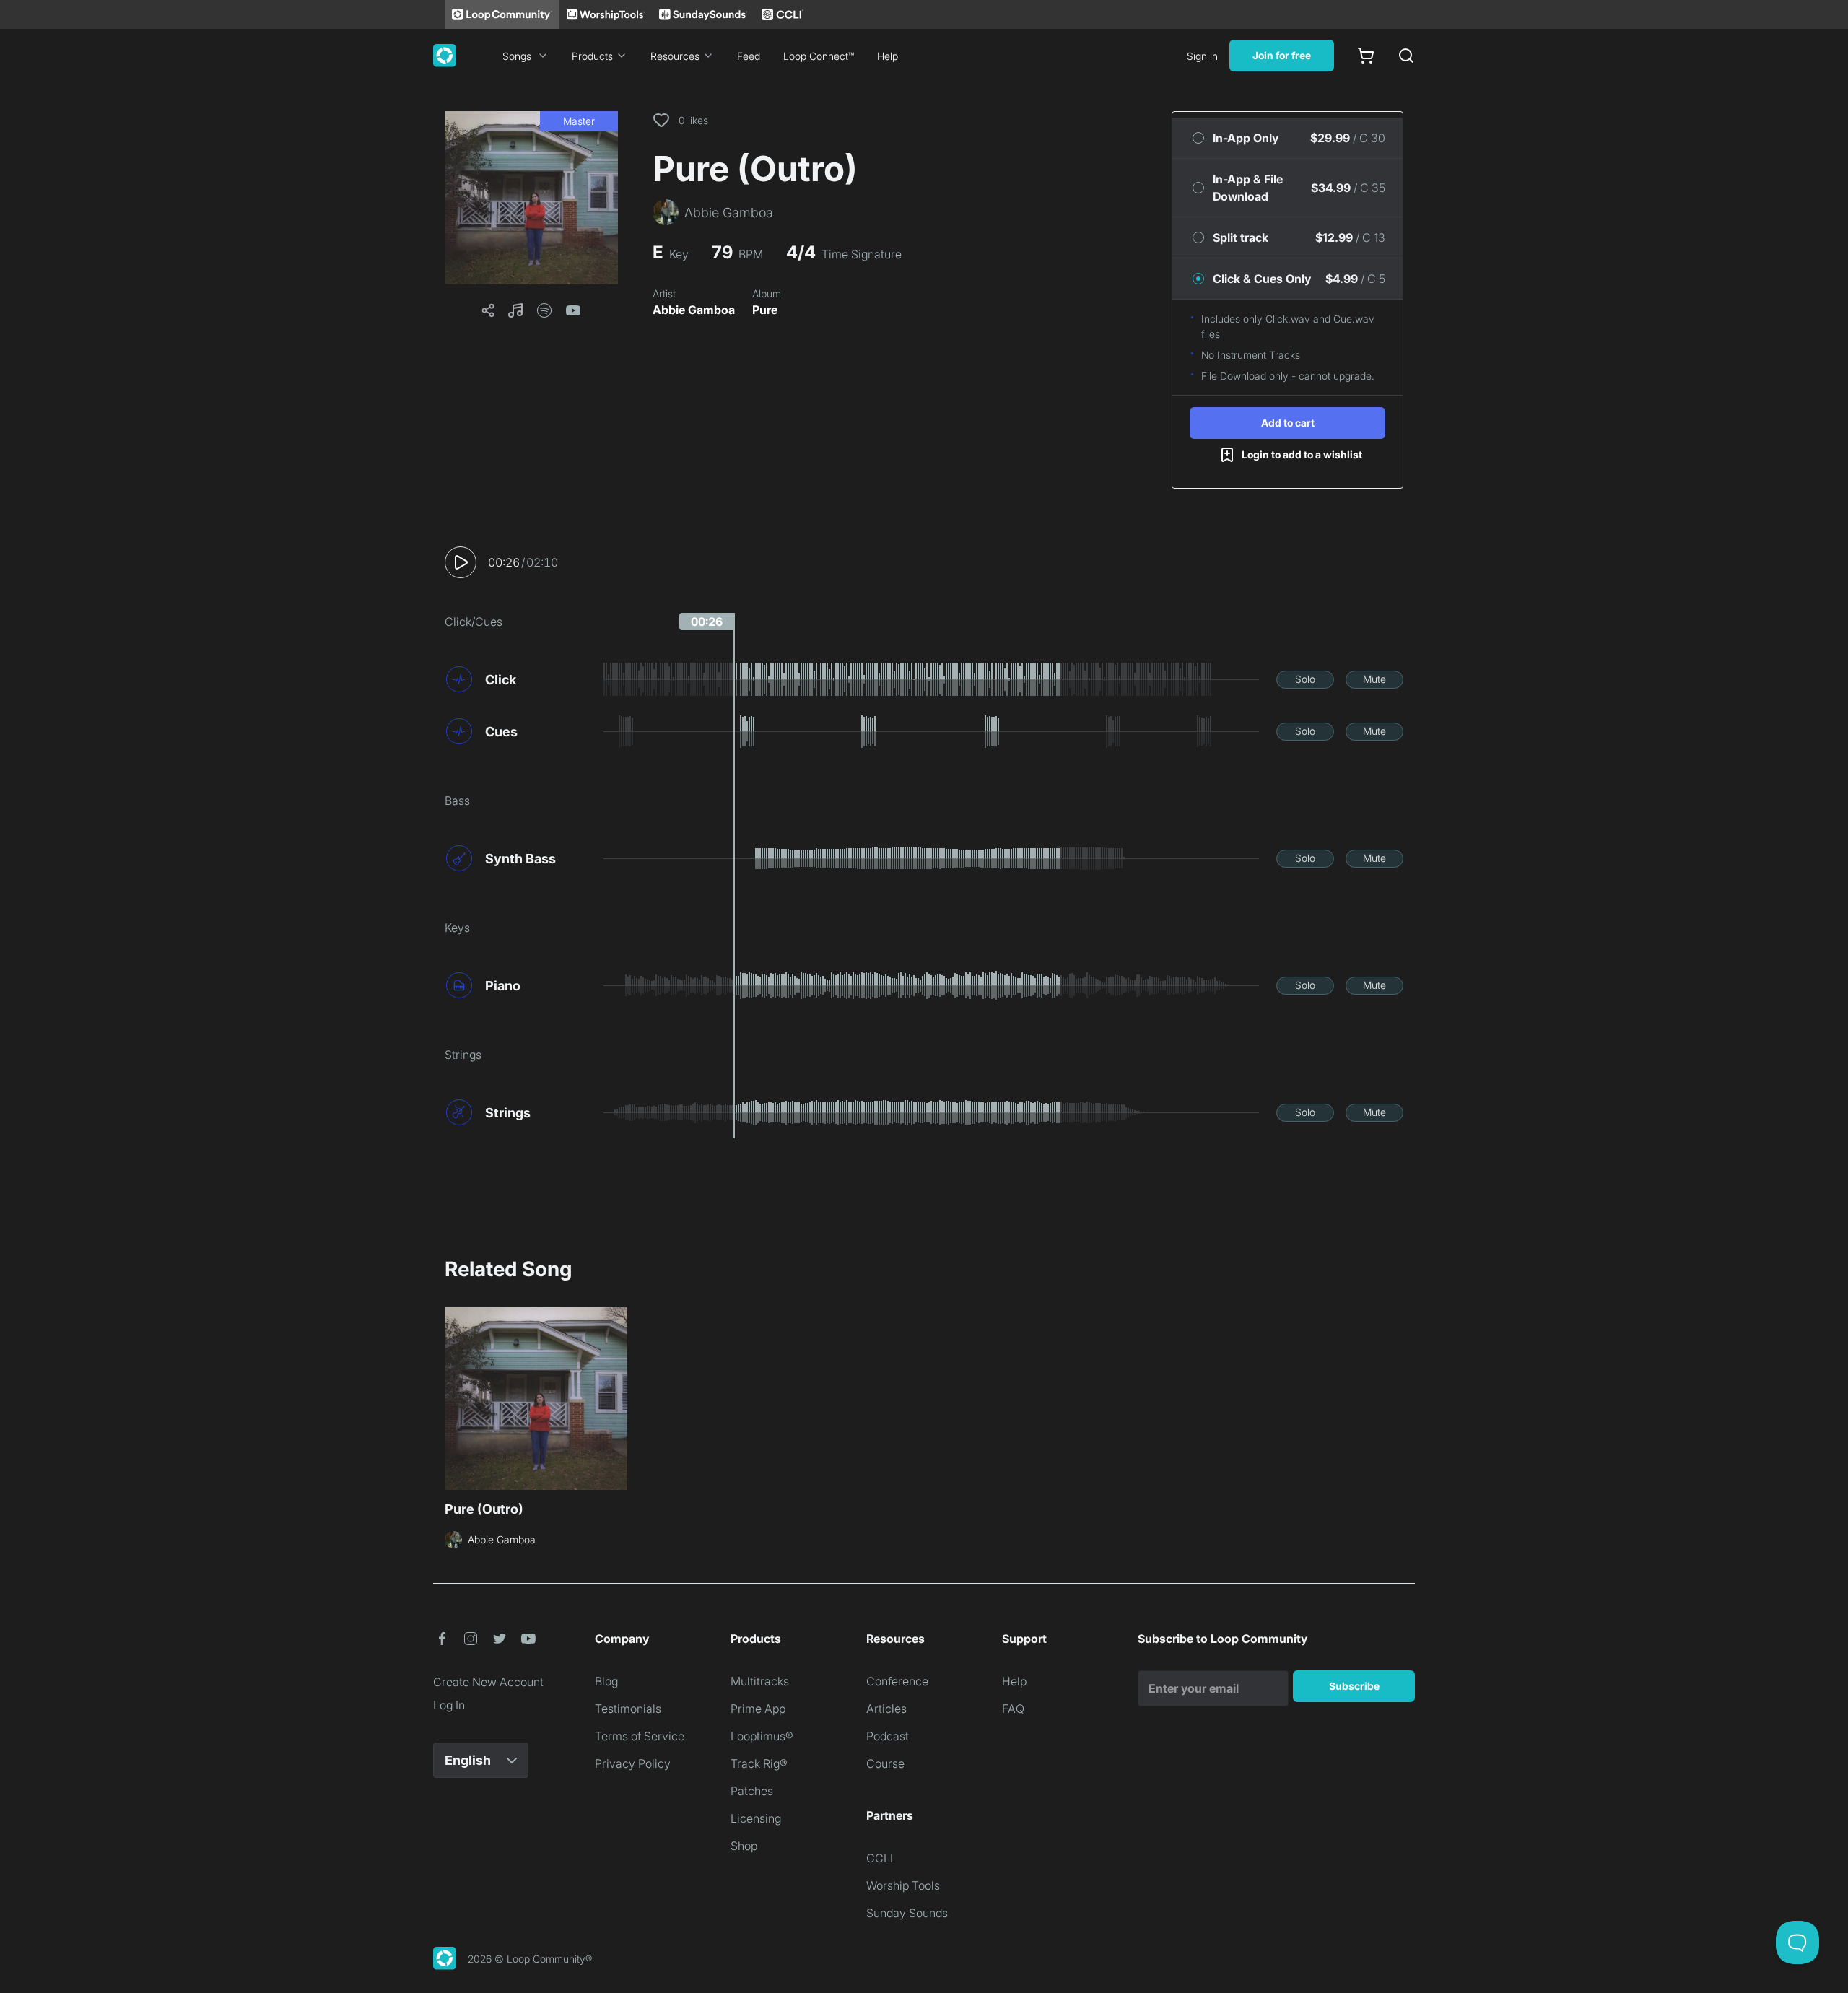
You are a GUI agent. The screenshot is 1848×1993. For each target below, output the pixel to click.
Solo (1305, 679)
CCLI (880, 1858)
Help (888, 56)
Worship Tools (903, 1885)
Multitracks (760, 1681)
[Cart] (1366, 56)
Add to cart (1288, 423)
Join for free (1282, 55)
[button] (531, 198)
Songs (517, 56)
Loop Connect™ (819, 56)
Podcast (888, 1736)
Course (885, 1763)
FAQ (1013, 1709)
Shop (744, 1846)
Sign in (1202, 56)
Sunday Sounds (907, 1913)
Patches (752, 1791)
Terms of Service (640, 1736)
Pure (765, 310)
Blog (606, 1681)
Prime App (758, 1709)
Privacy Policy (633, 1763)
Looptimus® (762, 1736)
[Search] (1406, 56)
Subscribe (1354, 1686)
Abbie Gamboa (694, 310)
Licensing (756, 1818)
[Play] (461, 562)
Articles (886, 1709)
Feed (749, 56)
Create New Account (488, 1682)
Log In (449, 1705)
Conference (897, 1681)
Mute (1374, 679)
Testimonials (628, 1709)
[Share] (488, 310)
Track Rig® (759, 1763)
